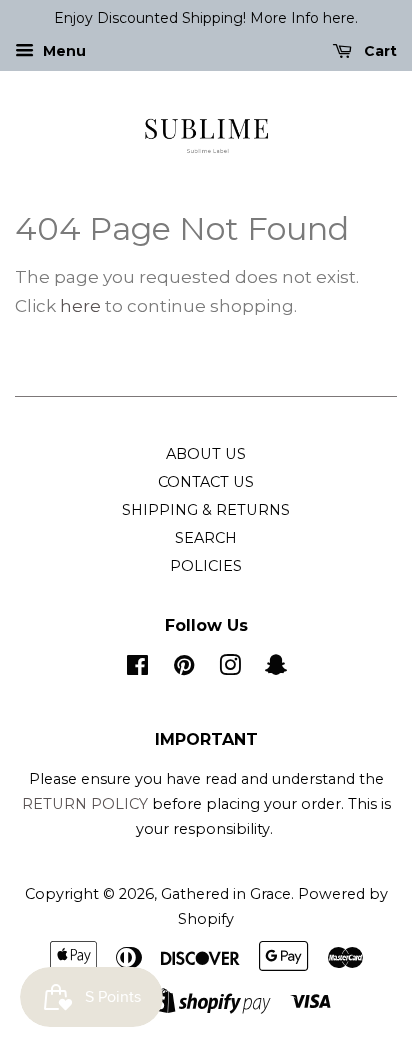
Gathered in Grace (226, 894)
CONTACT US (206, 482)
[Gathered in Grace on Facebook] (137, 669)
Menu (62, 51)
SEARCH (206, 538)
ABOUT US (206, 454)
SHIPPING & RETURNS (206, 510)
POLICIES (206, 566)
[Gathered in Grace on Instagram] (230, 669)
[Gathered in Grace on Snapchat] (276, 669)
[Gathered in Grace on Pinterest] (184, 669)
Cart (378, 51)
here (80, 306)
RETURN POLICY (87, 804)
